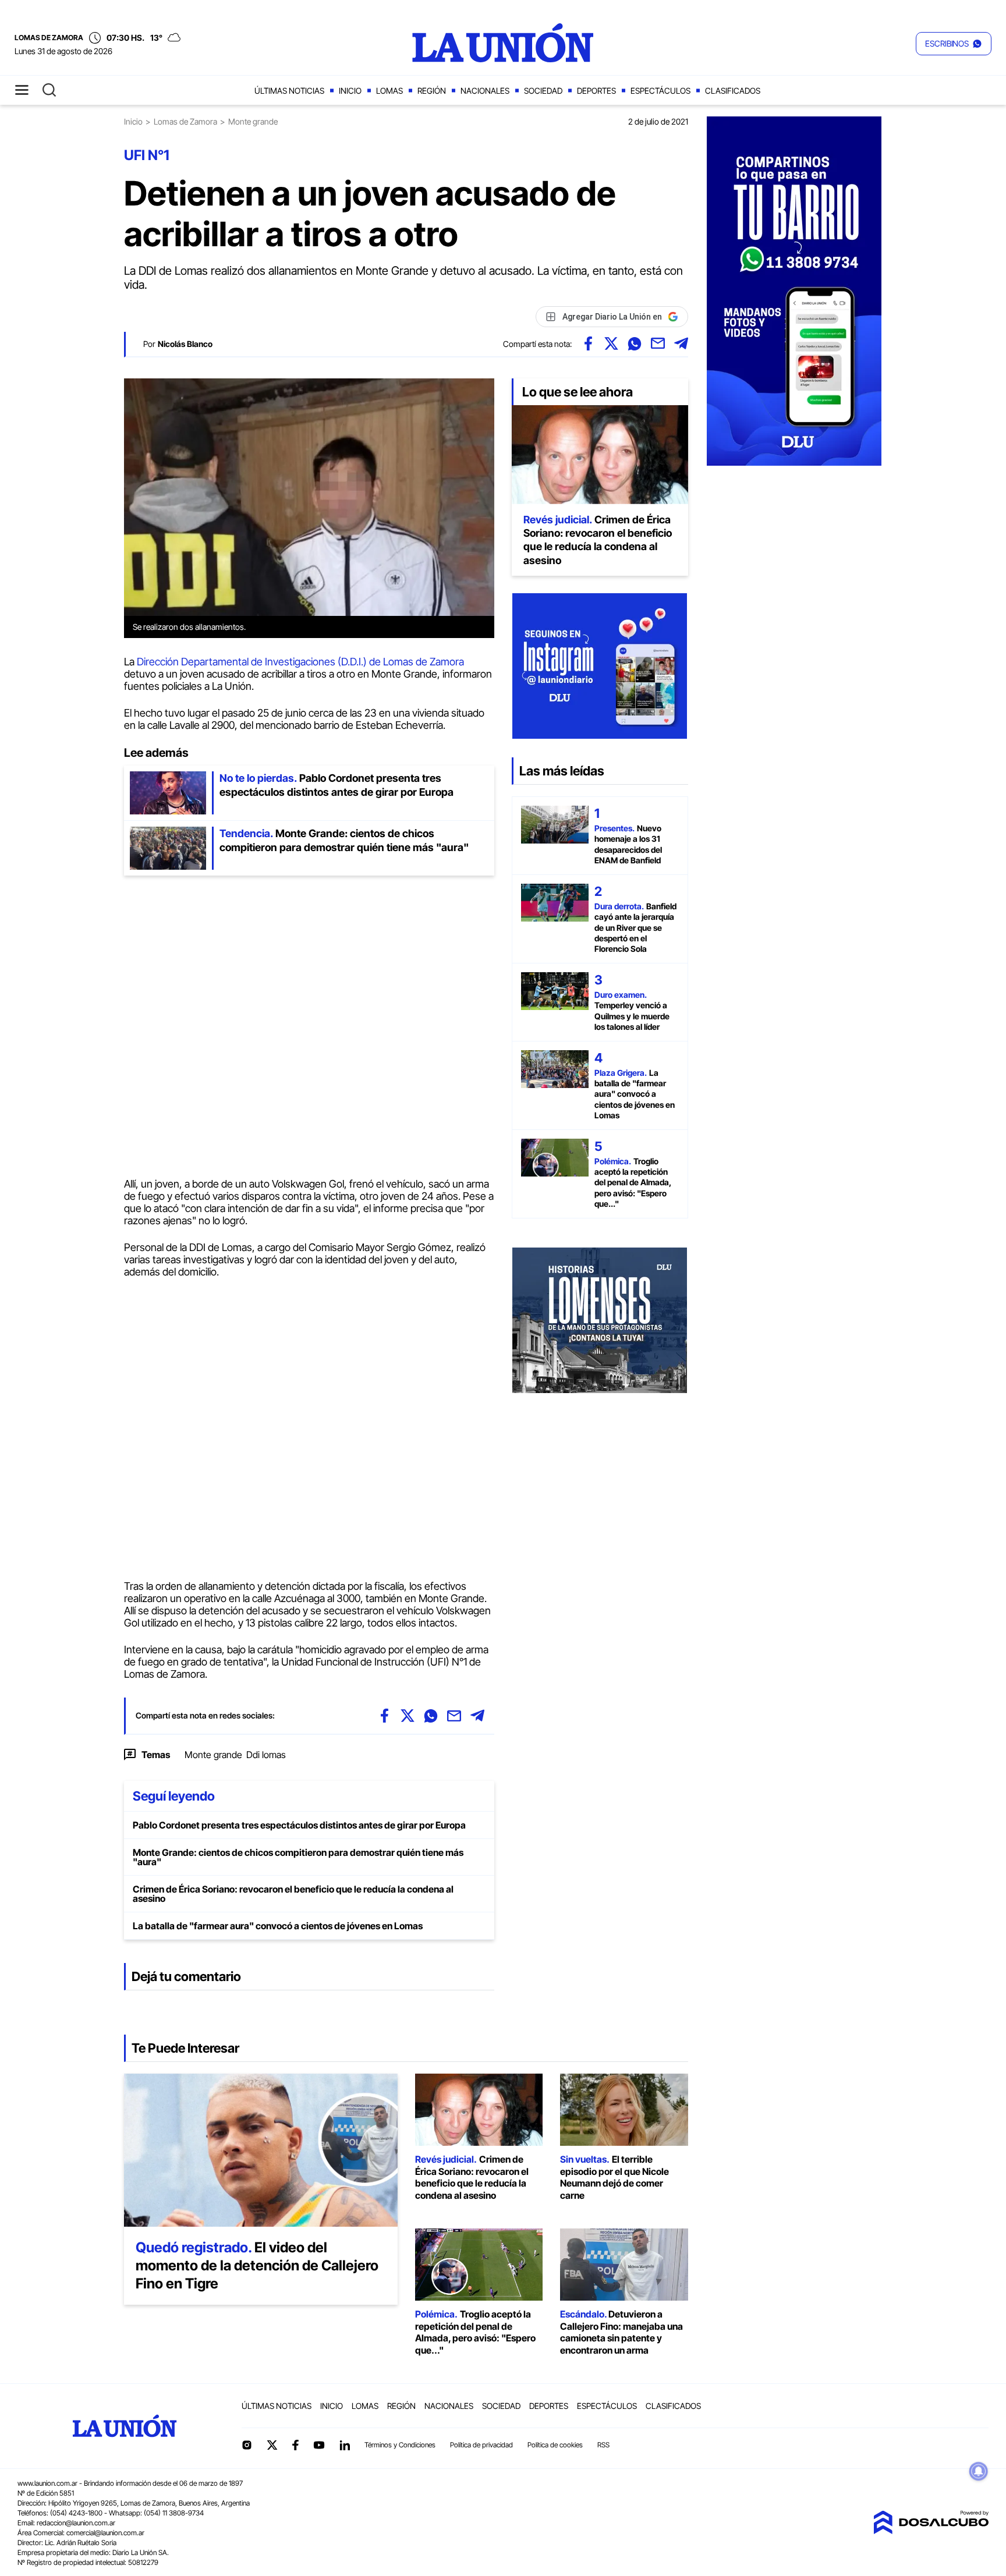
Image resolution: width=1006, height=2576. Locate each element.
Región (432, 91)
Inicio (350, 91)
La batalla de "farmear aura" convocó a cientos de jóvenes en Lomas (278, 1926)
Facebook (295, 2445)
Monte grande (213, 1755)
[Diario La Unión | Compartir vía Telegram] (681, 343)
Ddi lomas (266, 1755)
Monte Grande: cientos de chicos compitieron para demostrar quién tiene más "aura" (298, 1857)
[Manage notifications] (979, 2471)
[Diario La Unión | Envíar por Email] (658, 343)
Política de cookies (555, 2445)
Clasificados (733, 91)
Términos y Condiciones (400, 2445)
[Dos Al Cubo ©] (931, 2531)
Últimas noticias (289, 91)
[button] (954, 44)
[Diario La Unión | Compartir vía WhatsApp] (635, 343)
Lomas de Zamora (185, 121)
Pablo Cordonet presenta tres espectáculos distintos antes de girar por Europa (299, 1825)
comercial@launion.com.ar (105, 2533)
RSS (603, 2445)
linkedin (345, 2445)
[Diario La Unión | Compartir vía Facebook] (588, 343)
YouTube (319, 2445)
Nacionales (485, 91)
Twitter (272, 2445)
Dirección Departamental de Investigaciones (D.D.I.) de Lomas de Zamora (300, 662)
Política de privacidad (481, 2445)
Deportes (596, 91)
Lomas (389, 91)
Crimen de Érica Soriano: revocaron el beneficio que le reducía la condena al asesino (293, 1894)
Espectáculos (660, 91)
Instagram (247, 2445)
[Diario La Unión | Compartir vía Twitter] (611, 343)
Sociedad (543, 91)
